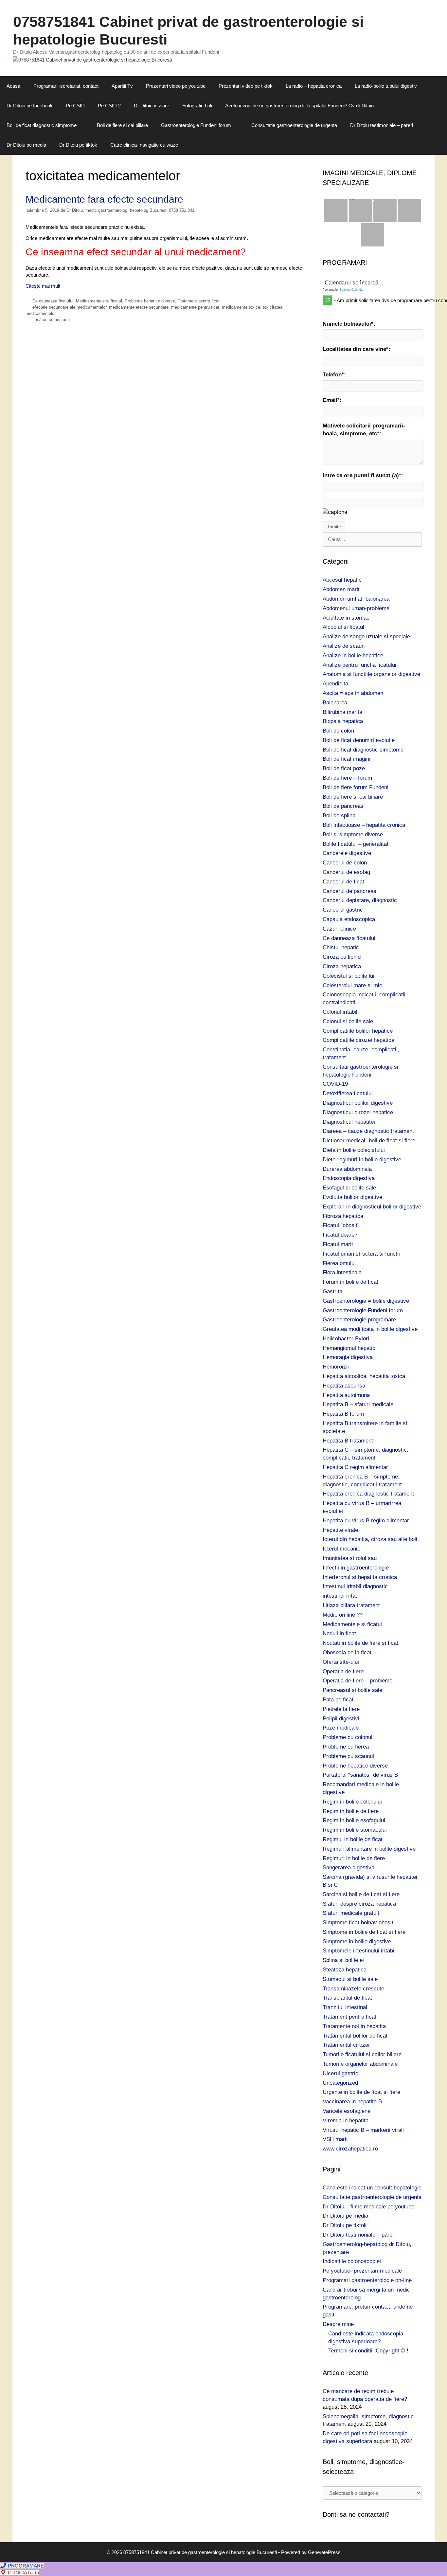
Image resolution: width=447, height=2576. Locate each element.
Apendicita (335, 684)
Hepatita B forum (343, 1414)
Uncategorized (340, 2083)
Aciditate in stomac (346, 618)
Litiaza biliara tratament (351, 1605)
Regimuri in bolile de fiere (354, 1858)
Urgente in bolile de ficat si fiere (361, 2092)
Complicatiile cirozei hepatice (358, 1040)
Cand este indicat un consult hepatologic (372, 2188)
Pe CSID (75, 106)
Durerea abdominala (347, 1169)
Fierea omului (339, 1263)
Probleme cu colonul (348, 1737)
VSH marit (335, 2139)
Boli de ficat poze (344, 768)
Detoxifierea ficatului (348, 1093)
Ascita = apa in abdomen (353, 693)
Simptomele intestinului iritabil (359, 1951)
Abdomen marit (341, 589)
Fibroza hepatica (343, 1216)
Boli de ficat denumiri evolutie (359, 740)
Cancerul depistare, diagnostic (360, 900)
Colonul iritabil (340, 1012)
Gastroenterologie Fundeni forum (196, 125)
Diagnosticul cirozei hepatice (358, 1112)
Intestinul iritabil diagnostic (355, 1586)
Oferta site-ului (341, 1662)
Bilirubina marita (342, 712)
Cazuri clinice (339, 929)
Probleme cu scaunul (348, 1756)
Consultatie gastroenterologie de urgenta (294, 125)
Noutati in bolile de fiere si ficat (360, 1643)
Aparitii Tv (122, 86)
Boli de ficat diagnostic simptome (42, 125)
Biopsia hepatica (343, 721)
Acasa (13, 86)
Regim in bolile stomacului (355, 1830)
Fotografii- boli (197, 106)
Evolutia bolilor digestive (352, 1197)
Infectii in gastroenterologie (356, 1568)
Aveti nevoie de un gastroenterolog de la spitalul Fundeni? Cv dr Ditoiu (299, 106)
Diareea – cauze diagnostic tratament (368, 1131)
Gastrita (332, 1291)
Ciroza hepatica (342, 966)
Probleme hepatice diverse (150, 301)
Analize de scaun (344, 646)
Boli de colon (338, 731)
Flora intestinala (342, 1272)
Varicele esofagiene (347, 2111)
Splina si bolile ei (343, 1960)
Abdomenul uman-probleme (356, 608)
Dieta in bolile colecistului (354, 1150)
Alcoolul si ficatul (343, 627)
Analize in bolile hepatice (353, 655)
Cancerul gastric (343, 910)
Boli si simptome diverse (353, 834)
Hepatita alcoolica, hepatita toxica (364, 1376)
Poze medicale (341, 1728)
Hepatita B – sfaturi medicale (358, 1404)
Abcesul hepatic (342, 580)
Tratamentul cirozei (346, 2045)
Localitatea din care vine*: (357, 349)
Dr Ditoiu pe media (26, 145)
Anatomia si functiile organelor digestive (371, 674)
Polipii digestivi (341, 1719)
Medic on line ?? (343, 1615)
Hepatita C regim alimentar (355, 1467)
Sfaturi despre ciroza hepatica (359, 1904)
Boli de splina (339, 816)
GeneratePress (324, 2552)
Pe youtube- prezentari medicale (362, 2271)
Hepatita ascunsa (344, 1386)
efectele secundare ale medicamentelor (69, 307)
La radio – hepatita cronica (314, 86)
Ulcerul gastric (340, 2073)
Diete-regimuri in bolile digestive (362, 1160)
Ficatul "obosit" (341, 1225)
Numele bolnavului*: (349, 324)
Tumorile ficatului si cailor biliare (362, 2054)
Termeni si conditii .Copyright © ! (368, 2351)
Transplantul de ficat (347, 1998)
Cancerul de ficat (343, 882)
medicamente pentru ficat (195, 307)
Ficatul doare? (340, 1235)
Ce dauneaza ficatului (53, 301)
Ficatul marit (338, 1244)
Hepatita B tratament (348, 1441)
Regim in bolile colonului (352, 1802)
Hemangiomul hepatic (349, 1348)
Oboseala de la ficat (347, 1652)
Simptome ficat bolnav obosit (358, 1923)
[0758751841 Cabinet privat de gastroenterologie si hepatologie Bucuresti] (92, 59)
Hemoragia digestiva (348, 1357)
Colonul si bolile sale (348, 1021)
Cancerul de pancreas (349, 891)
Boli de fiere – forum (347, 778)
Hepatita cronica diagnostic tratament (368, 1494)
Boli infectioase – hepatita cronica (364, 825)
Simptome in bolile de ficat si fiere (364, 1932)
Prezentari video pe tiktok (246, 86)
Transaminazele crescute (353, 1989)
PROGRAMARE (25, 2566)
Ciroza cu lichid (342, 957)
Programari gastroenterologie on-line (367, 2280)
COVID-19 (335, 1084)
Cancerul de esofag (346, 872)
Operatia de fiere (343, 1671)
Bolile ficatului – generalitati (356, 844)
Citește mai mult (43, 286)
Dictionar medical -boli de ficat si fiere (369, 1141)
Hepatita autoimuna (346, 1395)
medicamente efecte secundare (139, 307)
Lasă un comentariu (51, 320)
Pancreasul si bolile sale (352, 1690)
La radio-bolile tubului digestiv (386, 86)
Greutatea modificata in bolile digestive (370, 1329)
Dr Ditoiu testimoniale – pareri (382, 125)
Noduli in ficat (339, 1633)
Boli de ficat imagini (347, 759)
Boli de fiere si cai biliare (122, 125)
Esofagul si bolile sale (349, 1188)
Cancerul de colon (345, 863)
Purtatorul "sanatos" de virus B (360, 1775)
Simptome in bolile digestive (357, 1941)
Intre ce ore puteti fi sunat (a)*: (363, 475)
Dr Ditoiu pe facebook (30, 106)
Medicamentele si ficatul (99, 301)
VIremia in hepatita (346, 2121)
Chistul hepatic (341, 947)
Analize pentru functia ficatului (359, 665)
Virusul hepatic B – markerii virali (363, 2130)
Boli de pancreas (343, 806)
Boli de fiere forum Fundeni (356, 787)
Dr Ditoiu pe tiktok (78, 145)
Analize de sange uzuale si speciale (366, 636)
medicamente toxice (241, 307)
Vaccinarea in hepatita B (352, 2102)
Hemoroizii (336, 1367)
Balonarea (335, 703)
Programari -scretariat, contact (66, 86)
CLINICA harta (23, 2573)
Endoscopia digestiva (349, 1178)
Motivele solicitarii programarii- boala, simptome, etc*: (364, 430)
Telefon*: (334, 375)
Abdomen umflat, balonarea (356, 599)
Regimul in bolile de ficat (353, 1839)
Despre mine (338, 2324)
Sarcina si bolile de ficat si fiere (361, 1894)
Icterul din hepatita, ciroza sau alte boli (370, 1539)
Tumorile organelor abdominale (360, 2064)
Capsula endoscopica (349, 919)
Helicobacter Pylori (346, 1339)
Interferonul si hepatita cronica (360, 1577)
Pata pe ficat (338, 1700)
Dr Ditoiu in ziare (152, 106)
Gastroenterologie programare (359, 1320)
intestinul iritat (340, 1596)
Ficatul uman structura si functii (361, 1254)
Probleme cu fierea (346, 1747)
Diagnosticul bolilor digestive (358, 1103)
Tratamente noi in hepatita (354, 2026)
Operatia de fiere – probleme (358, 1681)
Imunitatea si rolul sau (350, 1558)
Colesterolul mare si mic (352, 985)
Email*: (332, 400)
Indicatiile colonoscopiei (352, 2261)
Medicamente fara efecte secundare (104, 199)
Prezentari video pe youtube (176, 86)
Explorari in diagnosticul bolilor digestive (372, 1207)
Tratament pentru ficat (199, 301)
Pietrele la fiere (341, 1709)
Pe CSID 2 (109, 106)
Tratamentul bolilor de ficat (355, 2036)
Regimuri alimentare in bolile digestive (369, 1849)
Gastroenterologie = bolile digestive (366, 1301)
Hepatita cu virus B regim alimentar (366, 1521)
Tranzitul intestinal (345, 2007)
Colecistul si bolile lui (349, 976)
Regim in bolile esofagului (354, 1820)
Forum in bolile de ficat (350, 1282)
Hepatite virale (340, 1530)
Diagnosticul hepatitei (349, 1122)
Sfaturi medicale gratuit (351, 1913)
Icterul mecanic (341, 1549)
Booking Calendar (352, 290)
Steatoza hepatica (345, 1970)
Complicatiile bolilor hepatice (358, 1031)
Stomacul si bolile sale (350, 1979)
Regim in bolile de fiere (351, 1811)
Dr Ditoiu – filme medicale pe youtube (368, 2207)
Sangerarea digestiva (349, 1868)
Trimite (334, 527)
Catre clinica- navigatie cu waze (144, 145)
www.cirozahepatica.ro (350, 2149)
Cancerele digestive (347, 853)
